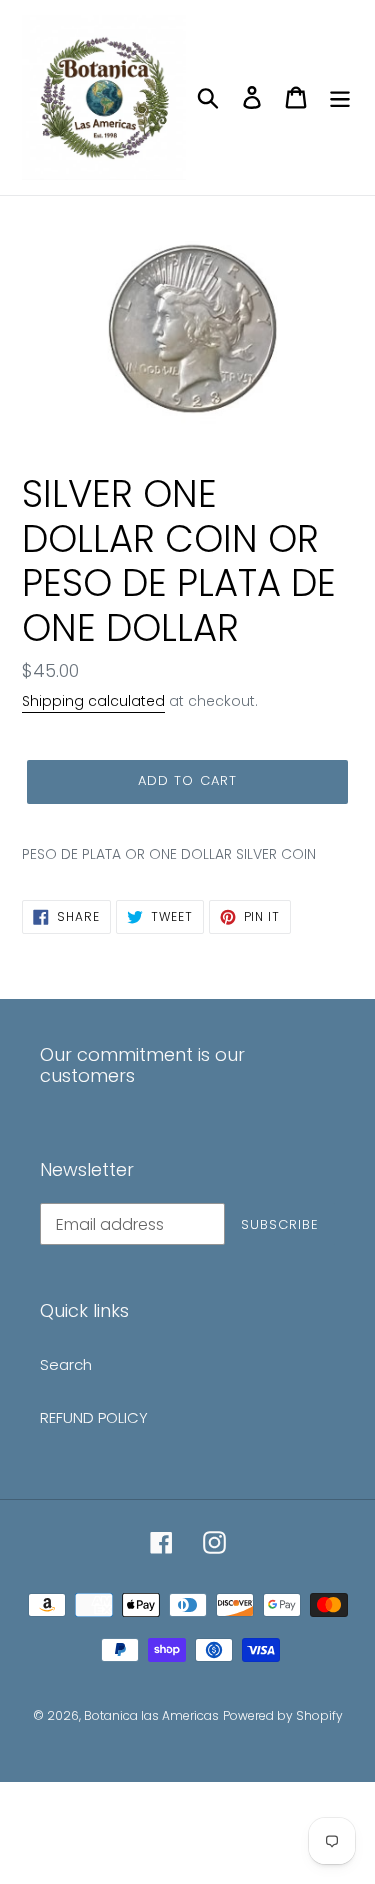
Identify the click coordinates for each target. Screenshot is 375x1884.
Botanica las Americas (151, 1715)
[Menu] (340, 97)
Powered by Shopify (283, 1715)
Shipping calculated (93, 701)
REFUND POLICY (94, 1417)
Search (66, 1364)
